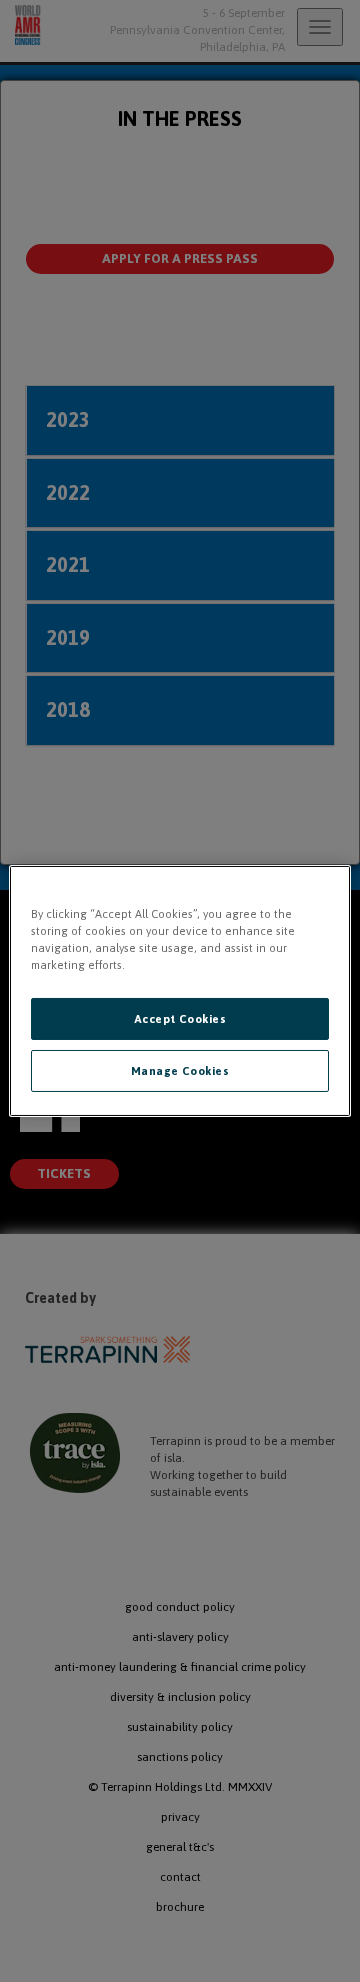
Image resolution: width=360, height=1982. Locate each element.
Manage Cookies (180, 1070)
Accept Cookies (180, 1018)
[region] (180, 991)
